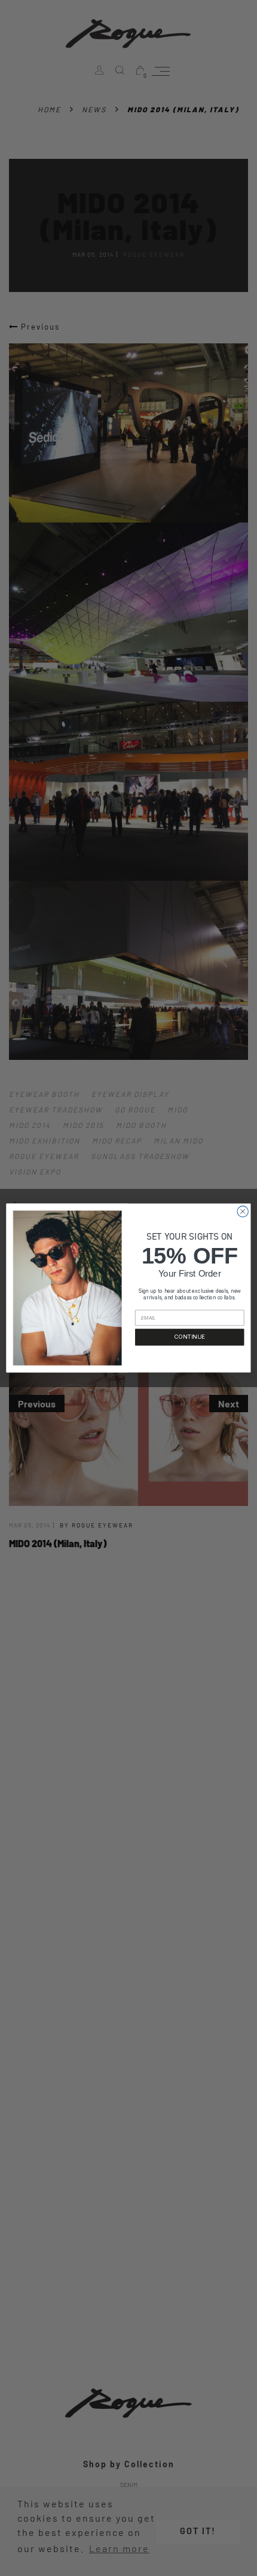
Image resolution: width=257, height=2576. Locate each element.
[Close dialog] (243, 1212)
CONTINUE (190, 1337)
